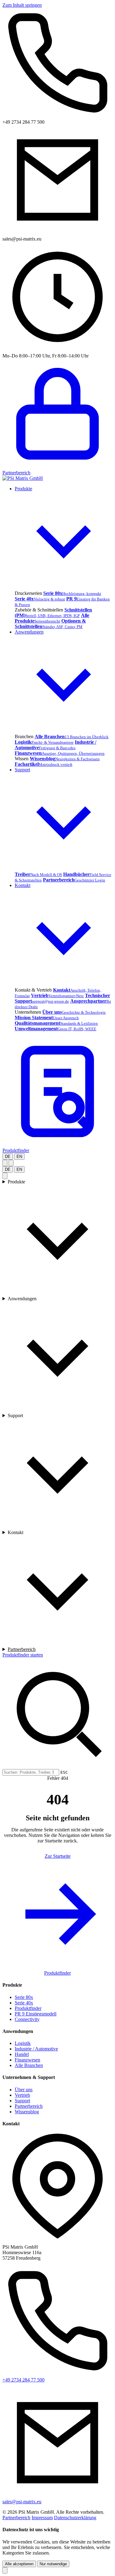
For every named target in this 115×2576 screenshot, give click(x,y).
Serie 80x (24, 1997)
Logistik (23, 2043)
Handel (22, 2054)
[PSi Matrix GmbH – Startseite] (23, 478)
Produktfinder (57, 1973)
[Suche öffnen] (5, 1163)
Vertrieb (22, 2095)
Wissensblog (27, 2112)
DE (8, 1157)
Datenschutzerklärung (75, 2518)
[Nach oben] (5, 2570)
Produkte (16, 1182)
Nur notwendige (53, 2564)
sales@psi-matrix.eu (22, 2502)
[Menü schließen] (5, 1176)
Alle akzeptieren (19, 2564)
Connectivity (27, 2019)
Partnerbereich (22, 1649)
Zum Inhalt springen (22, 5)
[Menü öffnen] (11, 1163)
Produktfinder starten (23, 1655)
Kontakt (15, 1532)
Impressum (42, 2518)
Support (15, 1415)
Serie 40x (24, 2003)
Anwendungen (22, 1299)
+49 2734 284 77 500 (23, 2380)
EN (19, 1157)
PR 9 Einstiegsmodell (36, 2014)
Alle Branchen (29, 2065)
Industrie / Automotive (36, 2049)
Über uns (24, 2090)
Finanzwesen (27, 2060)
